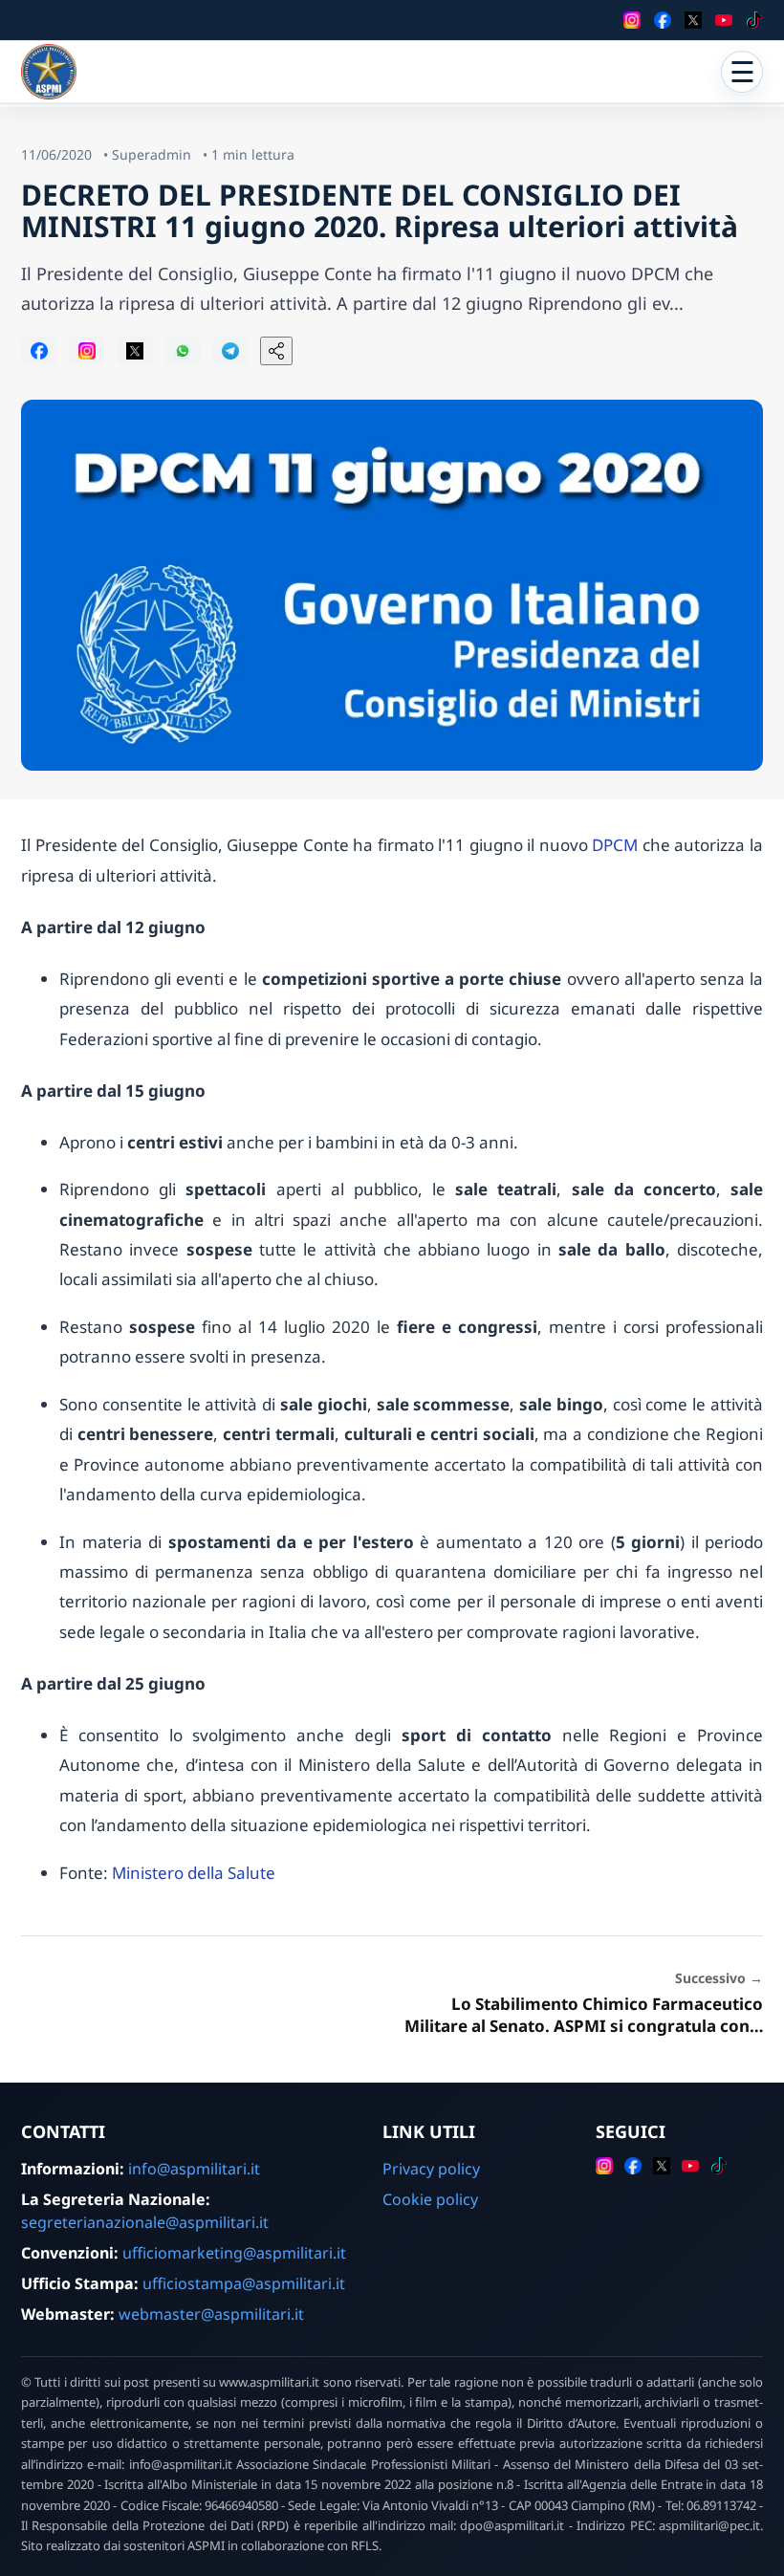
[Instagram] (632, 20)
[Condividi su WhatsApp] (183, 351)
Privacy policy (431, 2169)
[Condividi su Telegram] (230, 351)
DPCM (615, 845)
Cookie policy (430, 2199)
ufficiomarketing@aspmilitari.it (234, 2253)
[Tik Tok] (754, 20)
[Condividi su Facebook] (39, 351)
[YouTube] (724, 20)
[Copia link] (276, 351)
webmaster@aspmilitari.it (211, 2314)
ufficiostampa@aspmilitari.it (244, 2283)
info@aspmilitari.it (194, 2169)
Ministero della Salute (194, 1873)
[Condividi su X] (135, 351)
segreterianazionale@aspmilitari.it (145, 2222)
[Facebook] (663, 20)
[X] (693, 20)
